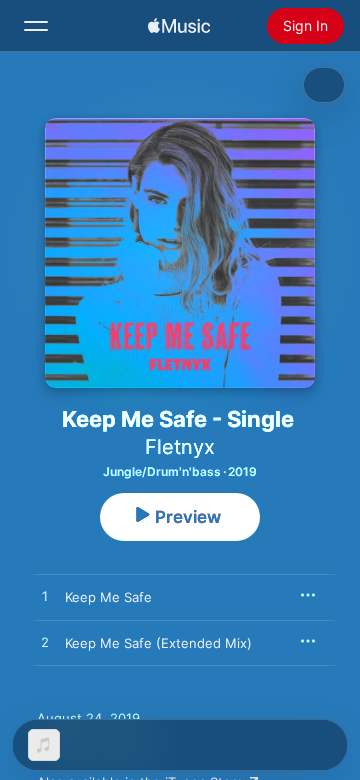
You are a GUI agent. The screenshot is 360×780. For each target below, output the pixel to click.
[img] (179, 26)
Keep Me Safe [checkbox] (108, 597)
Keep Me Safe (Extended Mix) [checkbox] (158, 643)
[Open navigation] (36, 26)
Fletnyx (180, 447)
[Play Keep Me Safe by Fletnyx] (45, 597)
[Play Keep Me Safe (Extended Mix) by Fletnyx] (45, 643)
